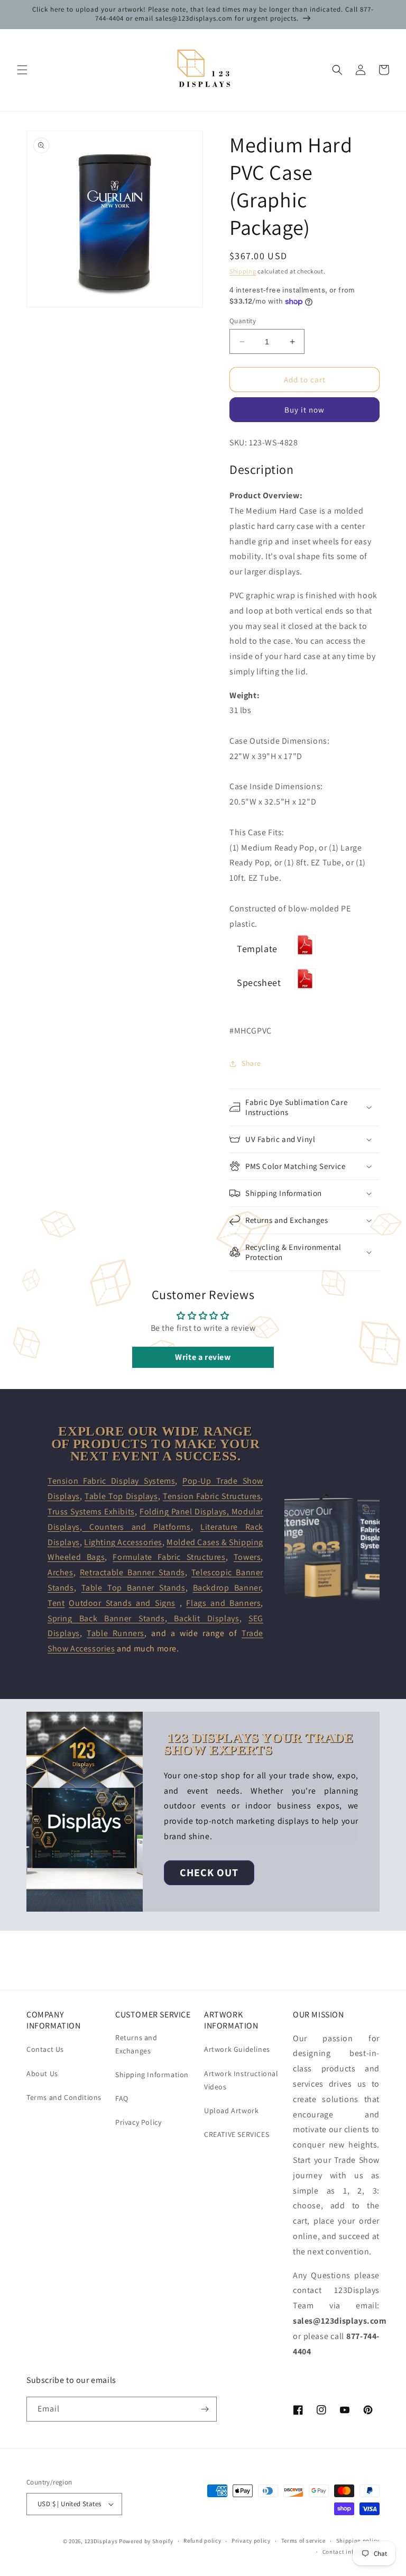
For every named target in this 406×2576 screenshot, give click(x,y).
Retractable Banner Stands (132, 1572)
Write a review (203, 1357)
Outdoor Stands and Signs (122, 1603)
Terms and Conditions (64, 2097)
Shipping (243, 271)
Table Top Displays (121, 1496)
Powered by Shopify (146, 2541)
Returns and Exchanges (136, 2044)
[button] (22, 70)
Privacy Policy (138, 2122)
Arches (61, 1572)
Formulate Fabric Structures (169, 1557)
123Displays (101, 2541)
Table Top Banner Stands (133, 1588)
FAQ (122, 2098)
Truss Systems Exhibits (91, 1511)
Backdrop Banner (227, 1588)
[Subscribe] (205, 2409)
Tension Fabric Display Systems (111, 1481)
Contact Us (45, 2049)
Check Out (209, 1872)
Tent (56, 1603)
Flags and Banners (223, 1603)
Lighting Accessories (123, 1542)
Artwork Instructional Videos (241, 2080)
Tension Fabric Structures (212, 1496)
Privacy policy (251, 2541)
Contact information (351, 2552)
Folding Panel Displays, (186, 1511)
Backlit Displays (203, 1618)
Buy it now (304, 410)
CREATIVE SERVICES (237, 2134)
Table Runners (116, 1633)
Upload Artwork (231, 2111)
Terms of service (303, 2541)
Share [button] (251, 1063)
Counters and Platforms (136, 1527)
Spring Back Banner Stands (106, 1618)
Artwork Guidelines (237, 2049)
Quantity (243, 321)
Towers (247, 1557)
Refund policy (202, 2541)
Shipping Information (152, 2075)
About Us (42, 2073)
